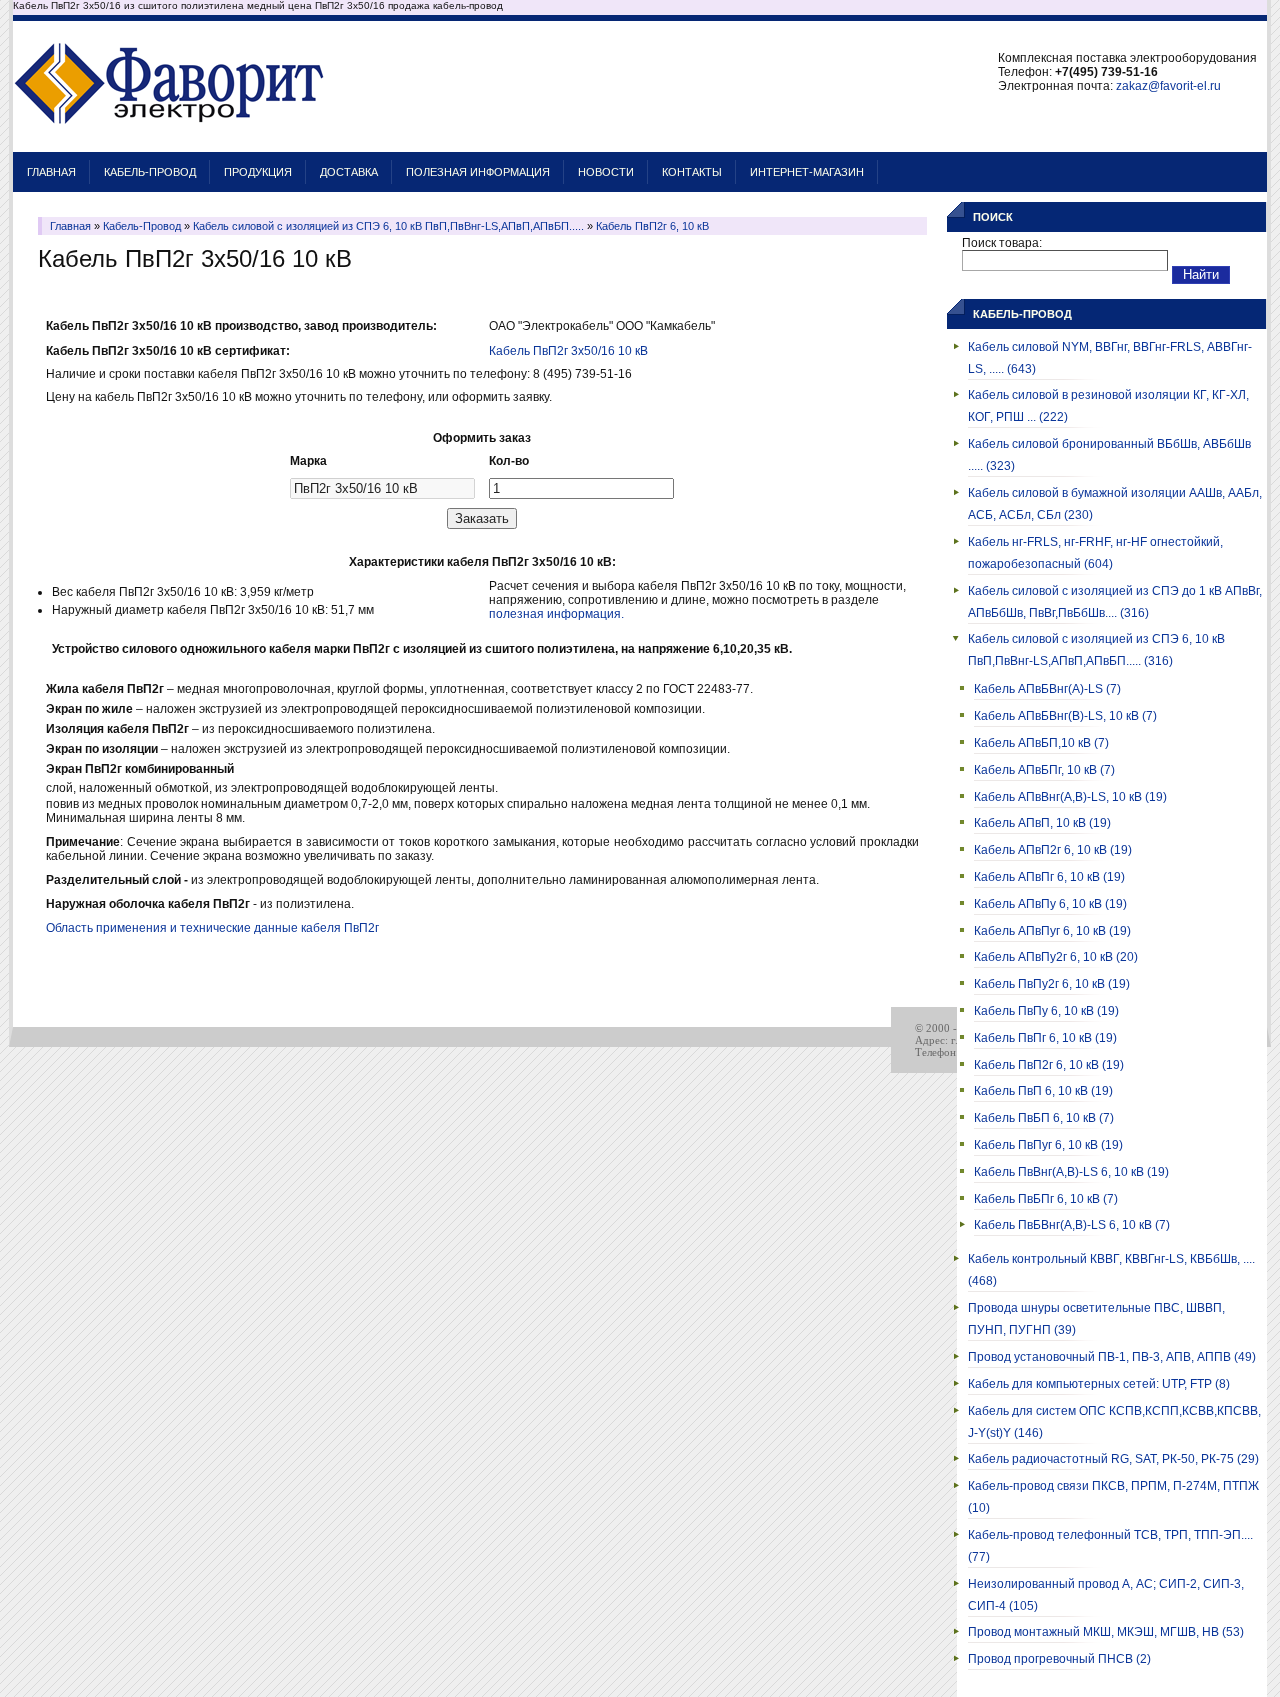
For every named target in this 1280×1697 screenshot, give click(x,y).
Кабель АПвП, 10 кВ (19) (1042, 823)
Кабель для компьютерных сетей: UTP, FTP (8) (1099, 1384)
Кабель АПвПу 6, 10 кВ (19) (1050, 904)
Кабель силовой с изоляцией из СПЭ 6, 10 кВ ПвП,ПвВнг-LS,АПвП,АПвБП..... (388, 226)
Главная (51, 172)
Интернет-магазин (807, 172)
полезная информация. (556, 614)
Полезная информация (478, 172)
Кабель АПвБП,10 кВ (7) (1041, 743)
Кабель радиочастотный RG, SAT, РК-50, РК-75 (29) (1113, 1459)
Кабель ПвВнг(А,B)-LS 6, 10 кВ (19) (1071, 1172)
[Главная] (169, 142)
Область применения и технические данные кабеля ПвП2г (212, 928)
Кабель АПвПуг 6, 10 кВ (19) (1052, 931)
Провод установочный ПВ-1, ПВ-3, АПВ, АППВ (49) (1112, 1357)
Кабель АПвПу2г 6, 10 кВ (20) (1056, 957)
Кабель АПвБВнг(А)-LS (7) (1047, 689)
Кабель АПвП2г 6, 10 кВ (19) (1053, 850)
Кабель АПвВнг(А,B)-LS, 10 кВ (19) (1070, 797)
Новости (606, 172)
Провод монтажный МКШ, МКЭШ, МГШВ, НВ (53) (1106, 1632)
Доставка (349, 172)
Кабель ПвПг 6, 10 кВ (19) (1045, 1038)
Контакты (692, 172)
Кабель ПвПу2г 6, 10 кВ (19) (1052, 984)
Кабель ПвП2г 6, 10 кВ (652, 226)
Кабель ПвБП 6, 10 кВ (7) (1044, 1118)
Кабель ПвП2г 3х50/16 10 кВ (568, 351)
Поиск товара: (1002, 243)
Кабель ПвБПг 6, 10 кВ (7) (1046, 1199)
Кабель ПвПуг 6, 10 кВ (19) (1048, 1145)
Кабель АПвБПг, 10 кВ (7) (1044, 770)
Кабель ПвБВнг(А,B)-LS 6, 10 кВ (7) (1072, 1225)
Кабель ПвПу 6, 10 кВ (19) (1046, 1011)
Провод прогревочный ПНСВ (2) (1059, 1659)
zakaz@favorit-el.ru (1168, 86)
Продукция (258, 172)
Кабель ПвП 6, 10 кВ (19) (1043, 1091)
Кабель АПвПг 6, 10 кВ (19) (1049, 877)
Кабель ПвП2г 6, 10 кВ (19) (1049, 1065)
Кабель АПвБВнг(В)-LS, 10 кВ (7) (1065, 716)
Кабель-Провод (150, 172)
